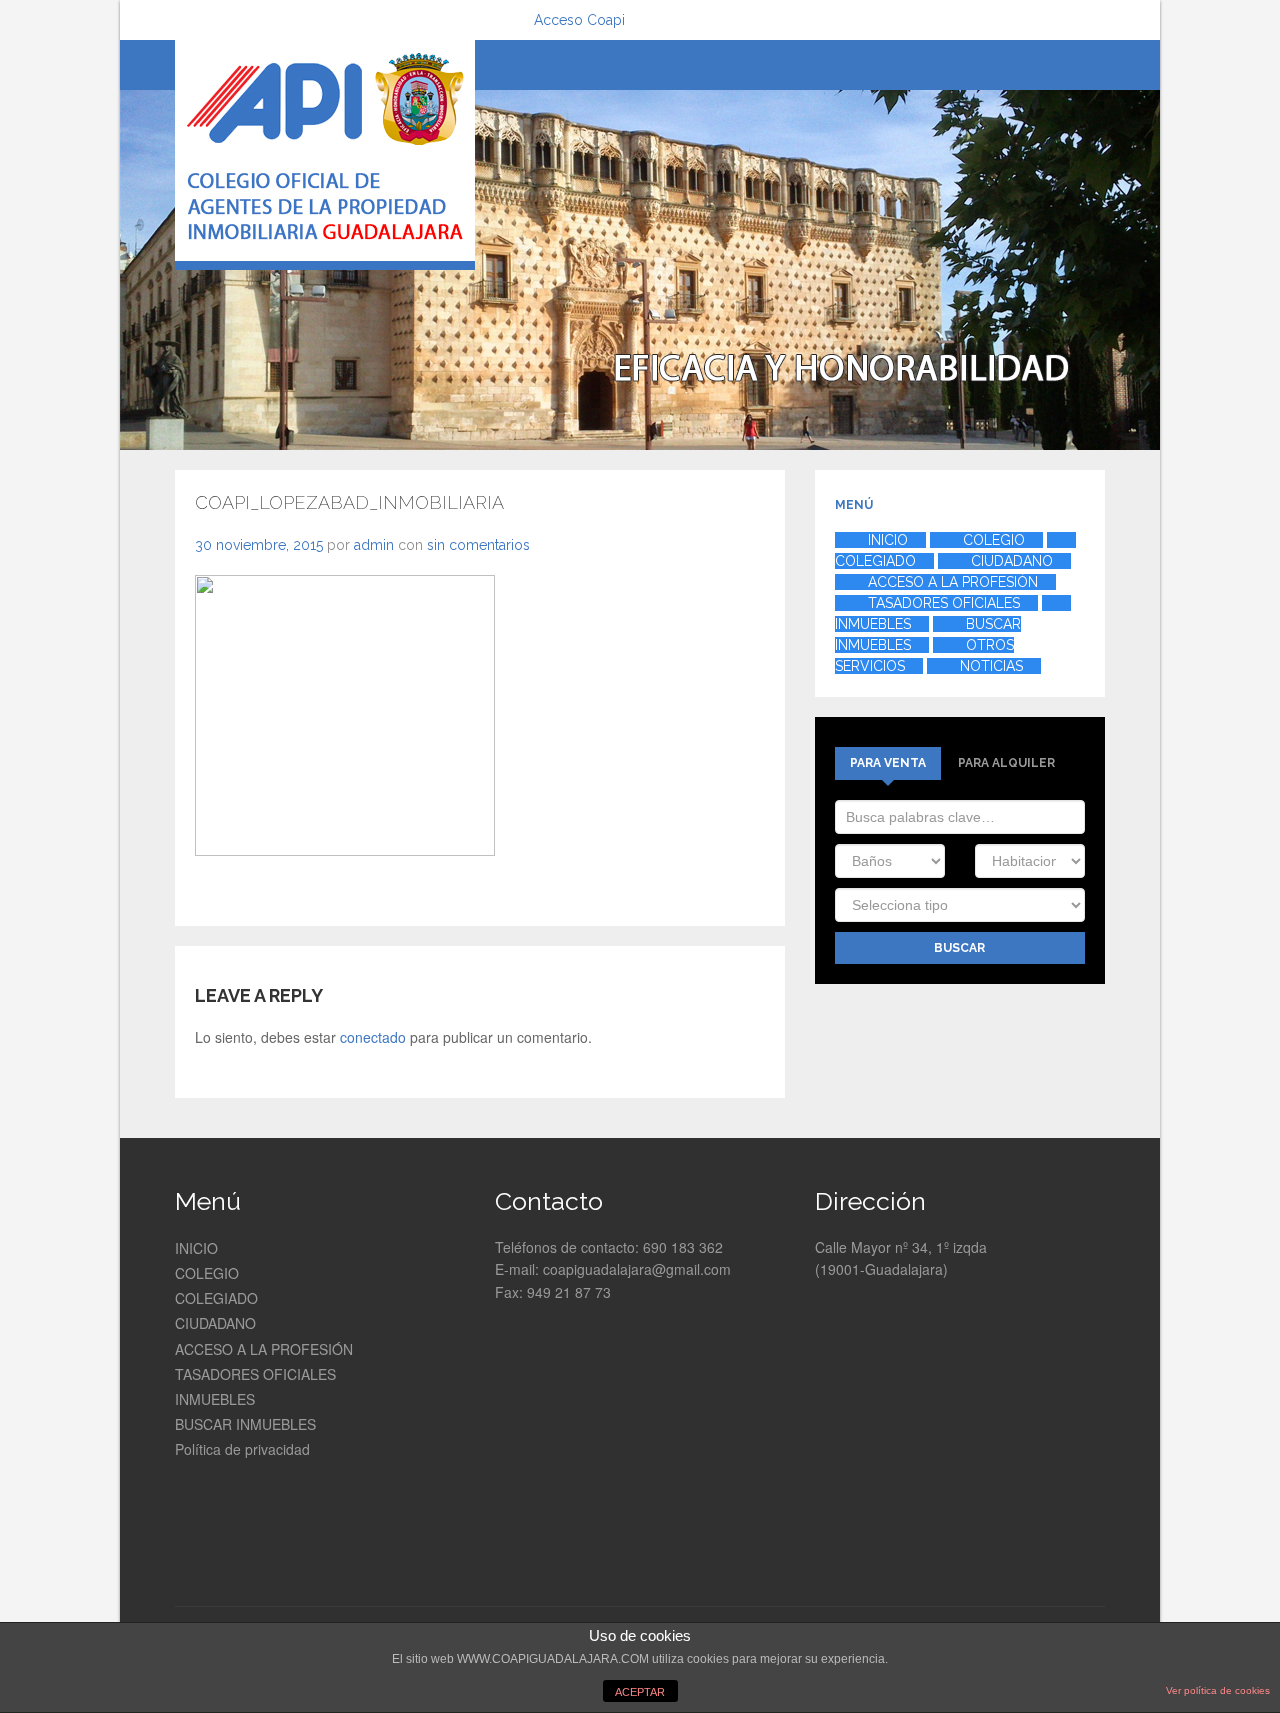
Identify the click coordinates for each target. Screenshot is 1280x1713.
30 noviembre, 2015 (259, 545)
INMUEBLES (215, 1399)
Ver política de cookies (1218, 1690)
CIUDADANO (215, 1323)
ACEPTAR (640, 1692)
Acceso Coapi (579, 20)
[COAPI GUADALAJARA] (325, 155)
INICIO (196, 1248)
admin (374, 545)
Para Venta (888, 763)
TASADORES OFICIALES (255, 1374)
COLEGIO (207, 1273)
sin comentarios (478, 545)
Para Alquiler (1006, 763)
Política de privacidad (242, 1449)
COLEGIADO (216, 1298)
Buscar (959, 948)
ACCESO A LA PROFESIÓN (264, 1349)
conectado (373, 1037)
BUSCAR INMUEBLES (245, 1424)
